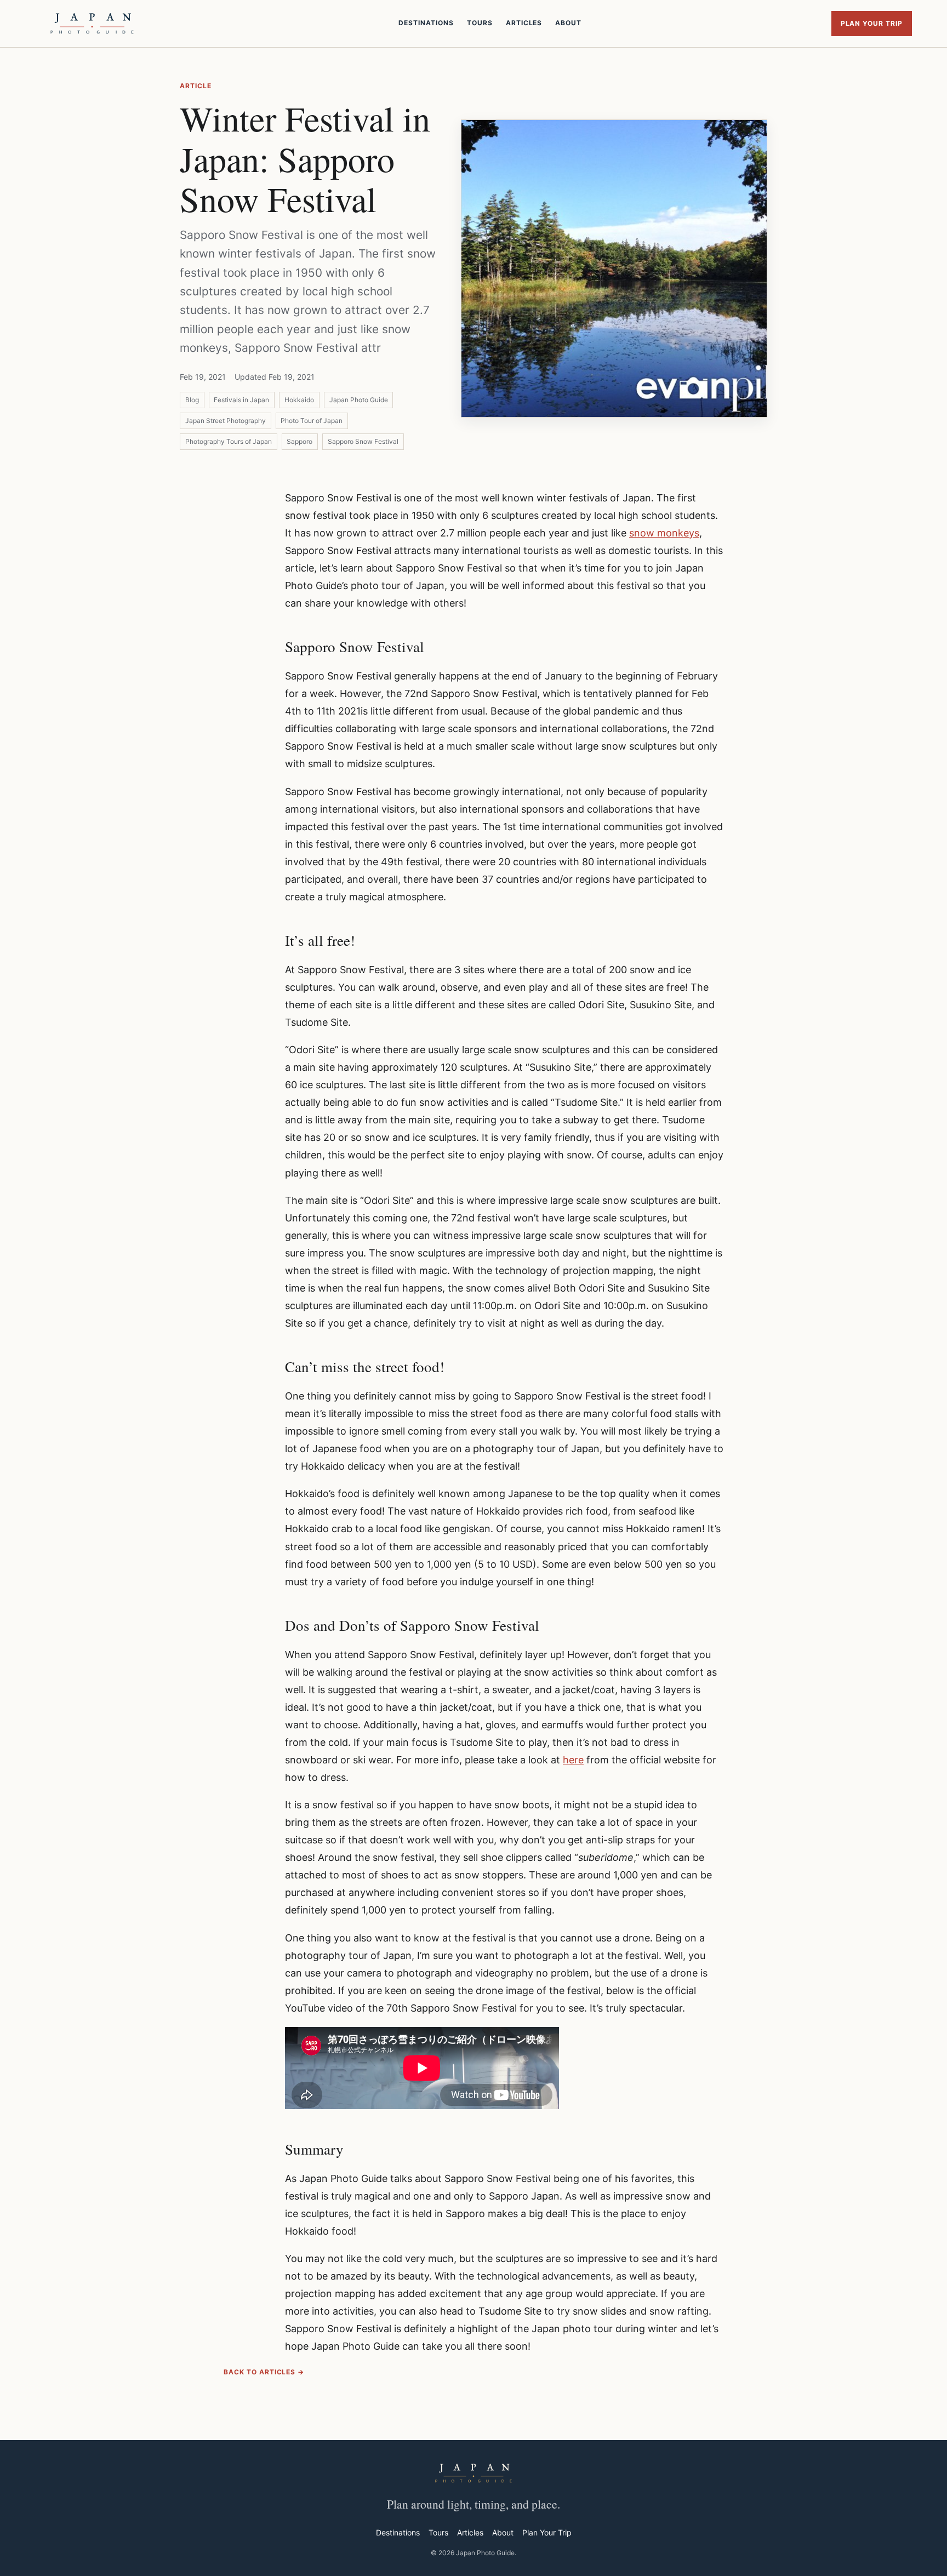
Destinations (426, 23)
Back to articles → (264, 2372)
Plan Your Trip (872, 23)
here (573, 1760)
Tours (480, 23)
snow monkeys (664, 533)
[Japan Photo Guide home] (92, 24)
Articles (524, 23)
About (568, 23)
